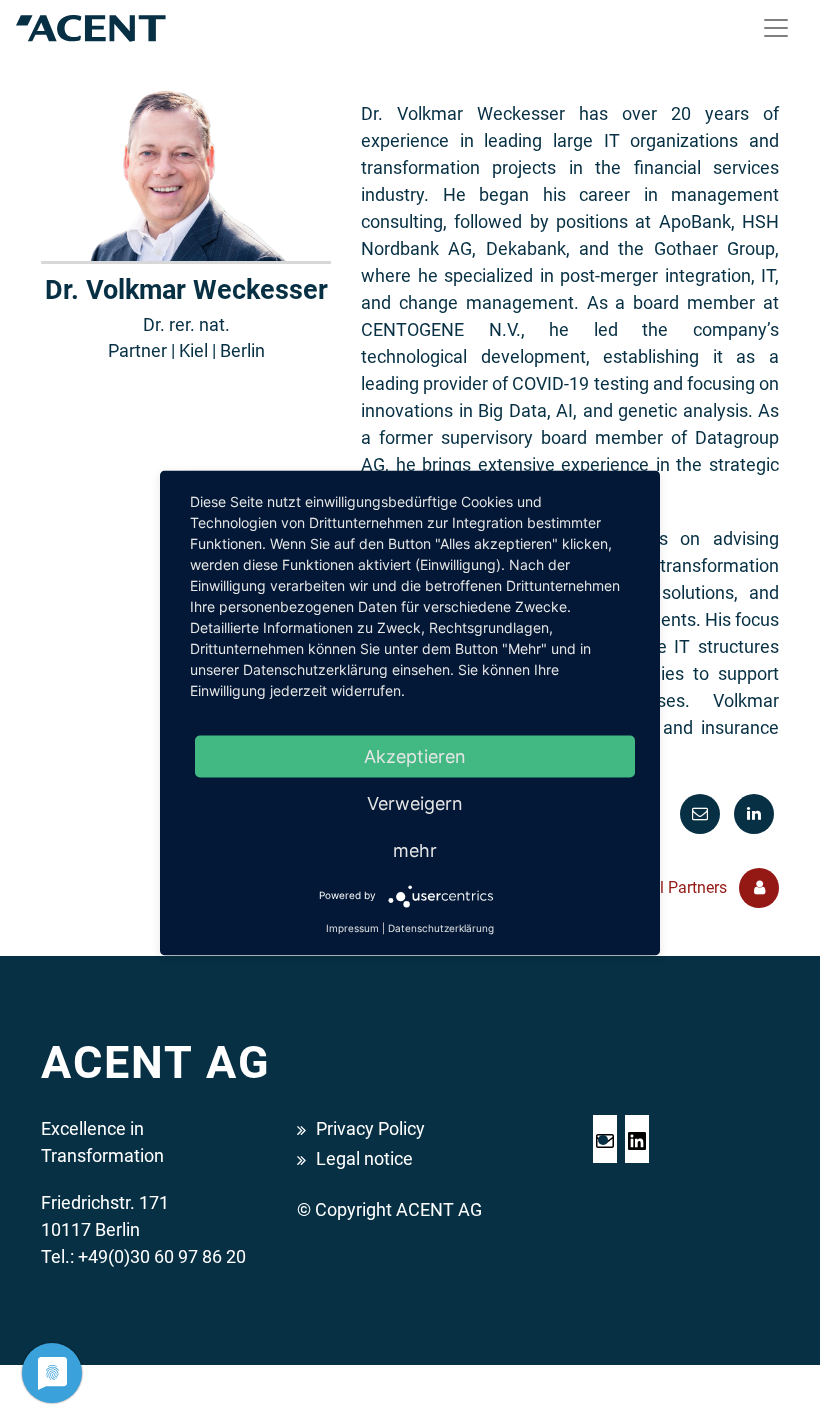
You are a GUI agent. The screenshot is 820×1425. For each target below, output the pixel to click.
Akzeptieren (415, 755)
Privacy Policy (370, 1128)
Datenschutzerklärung (441, 927)
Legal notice (364, 1158)
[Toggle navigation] (776, 28)
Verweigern (415, 802)
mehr (415, 849)
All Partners (688, 887)
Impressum (352, 927)
